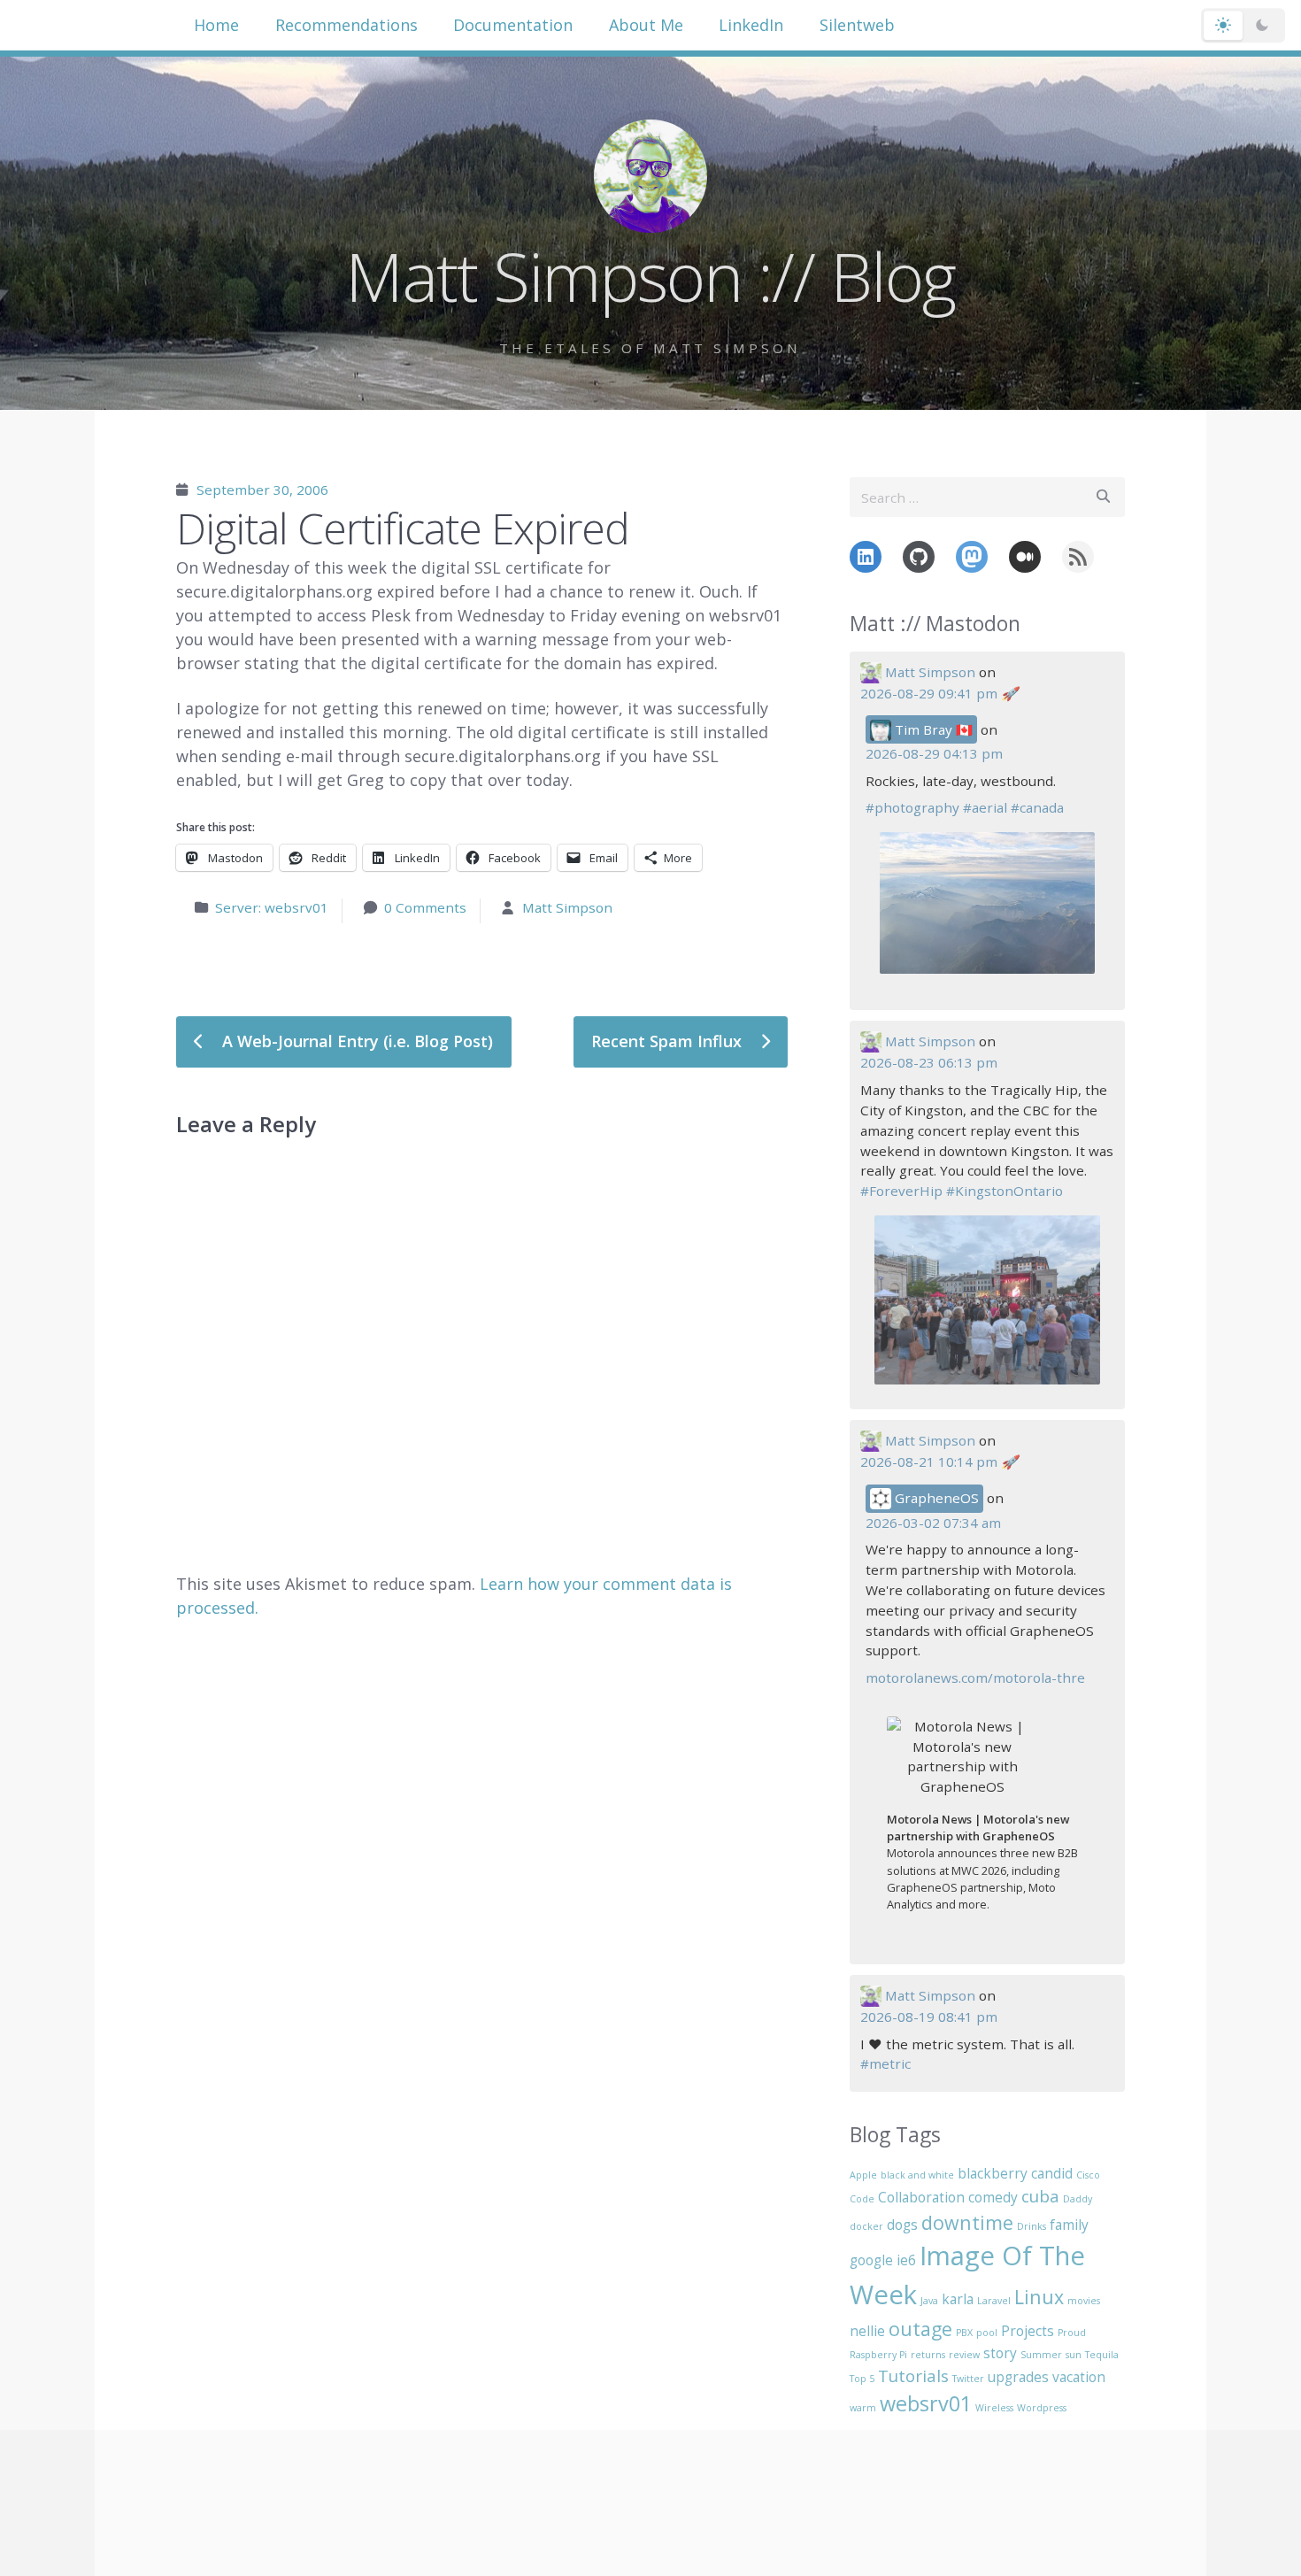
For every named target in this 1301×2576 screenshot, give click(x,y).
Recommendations (346, 25)
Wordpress (1042, 2408)
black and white (917, 2175)
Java (929, 2301)
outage (920, 2329)
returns (928, 2355)
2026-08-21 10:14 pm (929, 1462)
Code (862, 2199)
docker (866, 2226)
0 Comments (425, 907)
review (964, 2355)
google (871, 2260)
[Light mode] (1223, 26)
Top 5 (862, 2379)
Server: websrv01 (272, 907)
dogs (902, 2225)
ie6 (906, 2260)
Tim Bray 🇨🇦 (932, 729)
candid (1052, 2173)
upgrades (1018, 2377)
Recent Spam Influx (669, 1041)
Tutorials (913, 2375)
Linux (1039, 2297)
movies (1084, 2301)
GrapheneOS (935, 1498)
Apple (863, 2175)
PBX (964, 2333)
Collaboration (921, 2197)
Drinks (1032, 2226)
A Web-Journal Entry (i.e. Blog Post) (355, 1041)
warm (863, 2408)
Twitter (968, 2379)
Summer (1041, 2355)
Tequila (1102, 2355)
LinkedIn (751, 25)
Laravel (994, 2301)
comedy (993, 2197)
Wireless (994, 2408)
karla (958, 2299)
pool (987, 2333)
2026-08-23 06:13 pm (929, 1062)
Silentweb (857, 25)
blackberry (993, 2173)
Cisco (1088, 2175)
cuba (1040, 2196)
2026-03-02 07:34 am (933, 1523)
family (1069, 2225)
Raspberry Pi (878, 2355)
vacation (1079, 2377)
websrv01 (926, 2403)
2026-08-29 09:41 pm (929, 693)
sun (1074, 2355)
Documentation (513, 25)
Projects (1028, 2331)
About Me (646, 25)
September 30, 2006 (262, 490)
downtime (967, 2222)
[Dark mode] (1262, 26)
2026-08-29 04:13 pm (934, 753)
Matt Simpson (567, 907)
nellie (867, 2331)
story (1000, 2353)
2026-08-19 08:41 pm (929, 2017)
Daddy (1078, 2199)
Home (216, 25)
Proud (1072, 2333)
